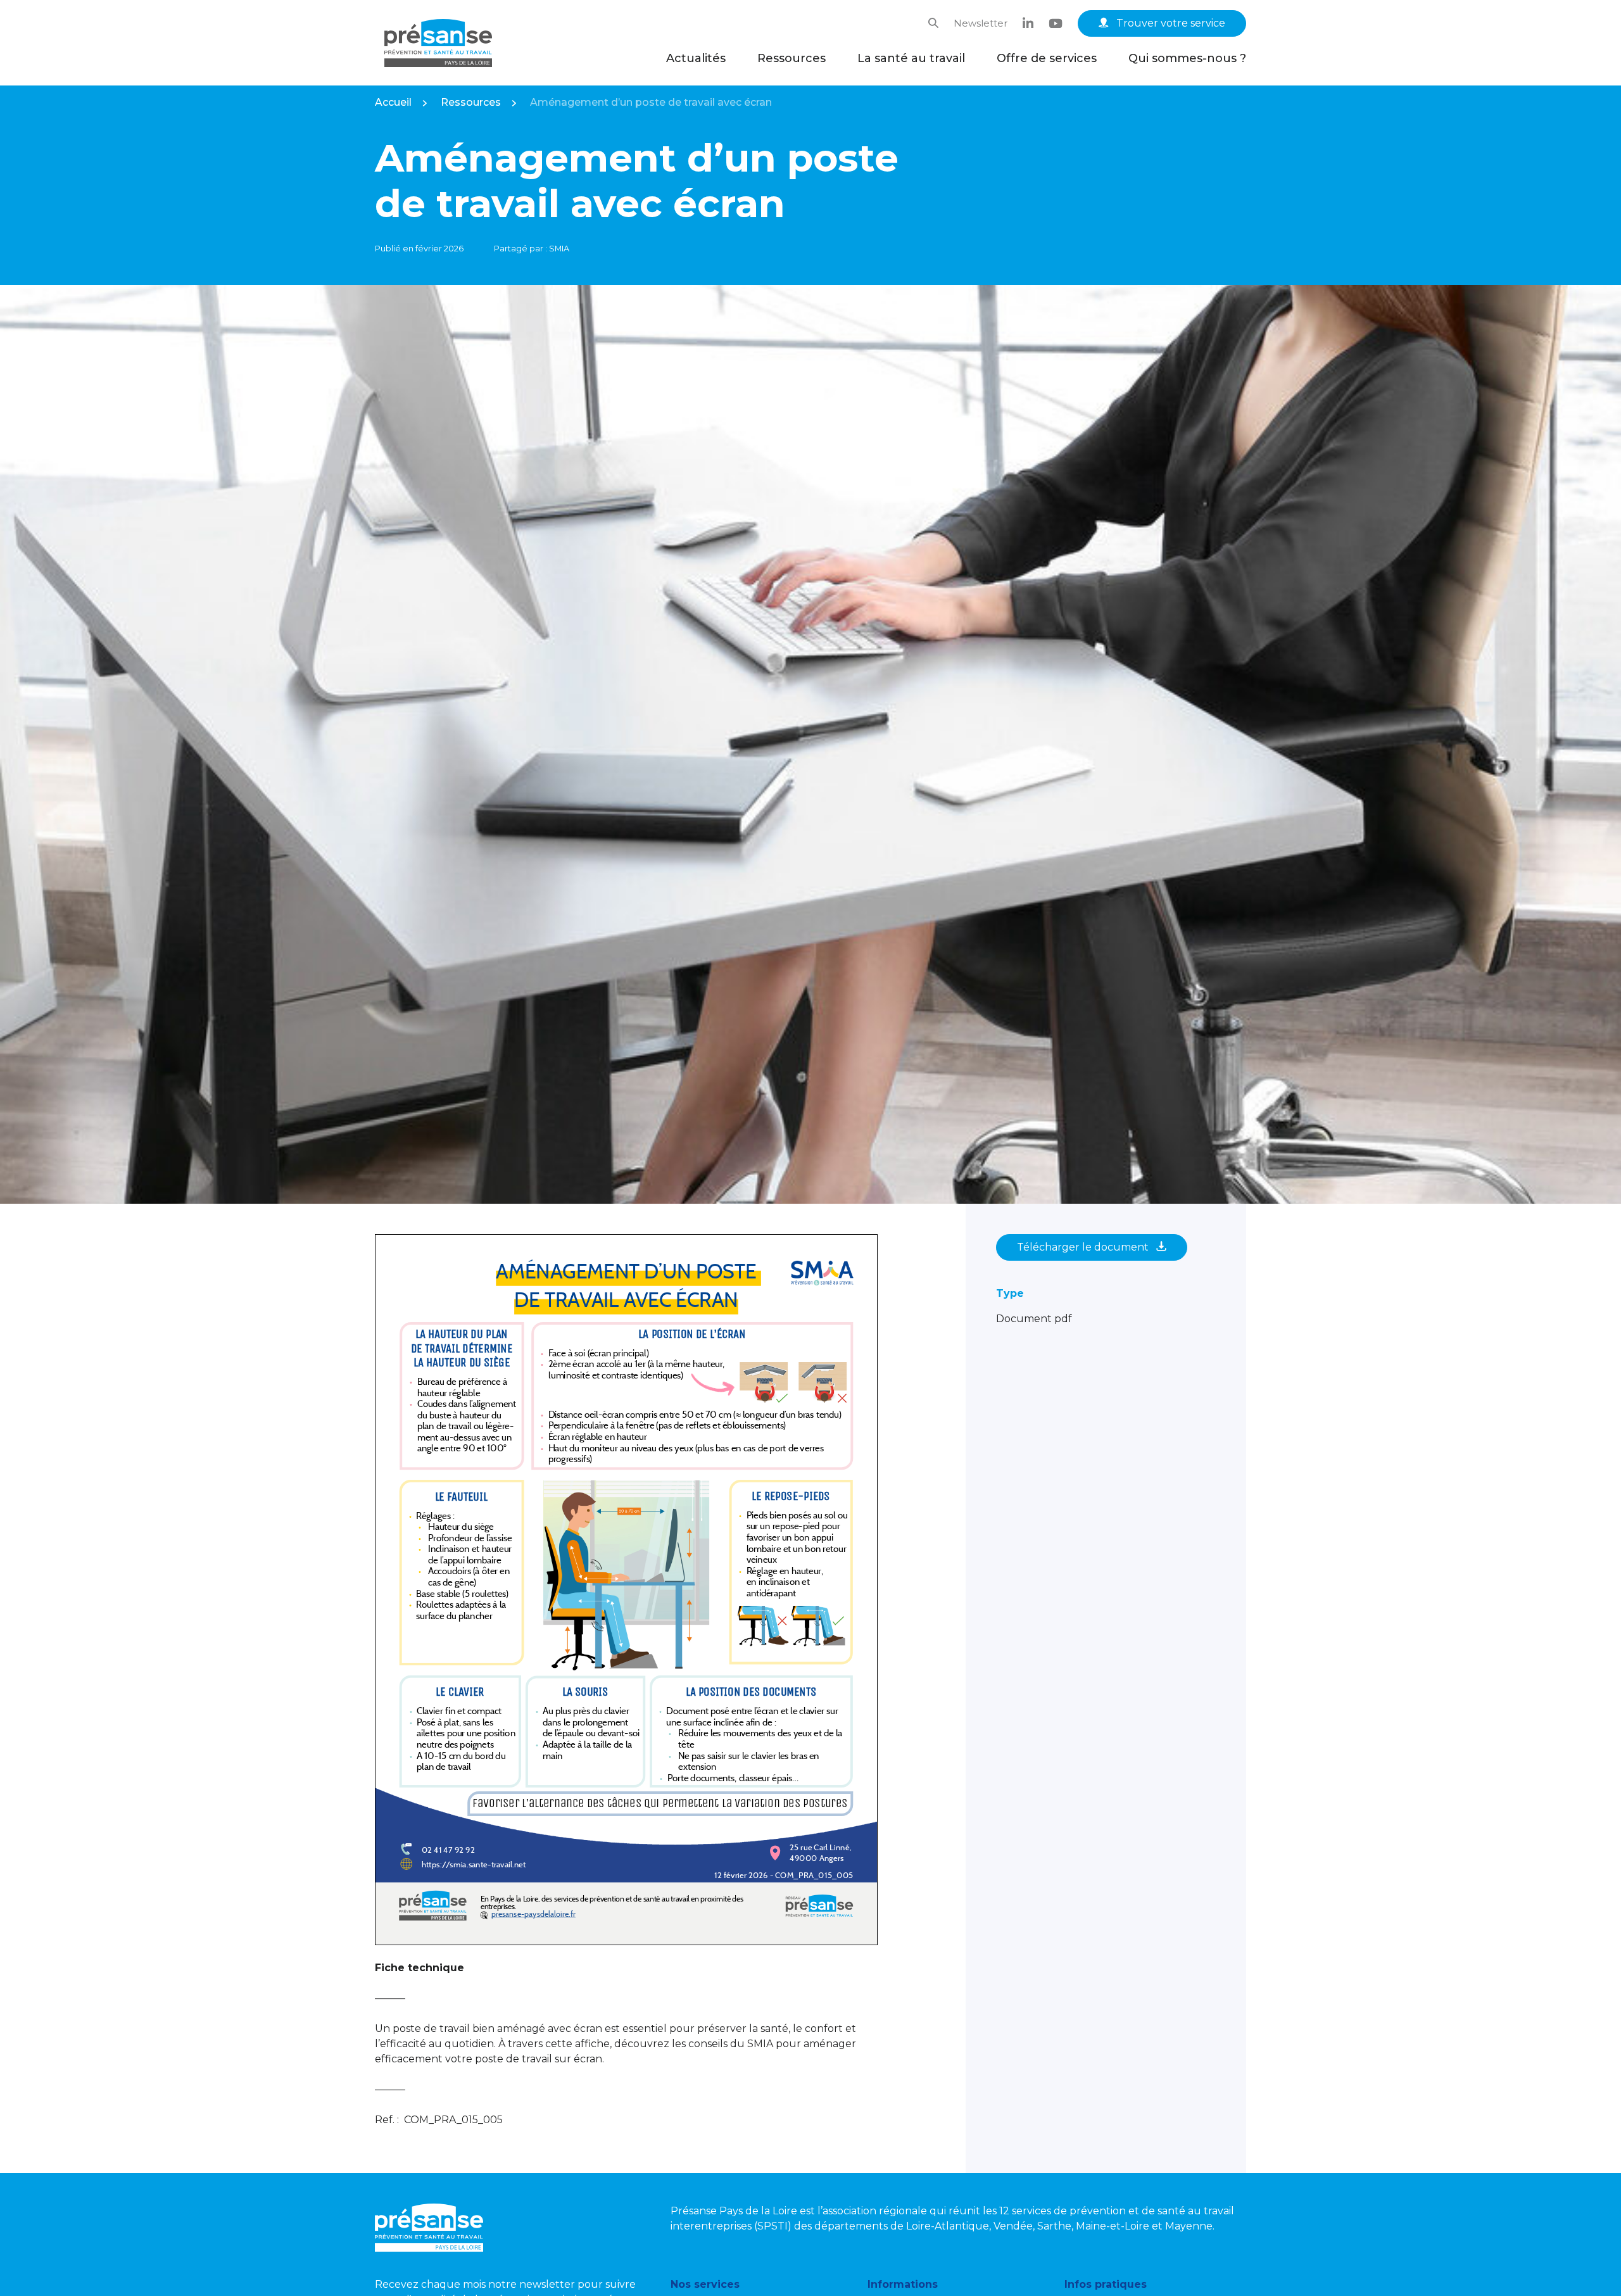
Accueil (393, 102)
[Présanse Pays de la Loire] (438, 43)
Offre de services (1047, 58)
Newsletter (981, 23)
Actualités (696, 58)
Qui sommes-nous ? (1187, 58)
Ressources (792, 58)
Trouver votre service (1170, 23)
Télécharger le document (1084, 1247)
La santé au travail (911, 58)
